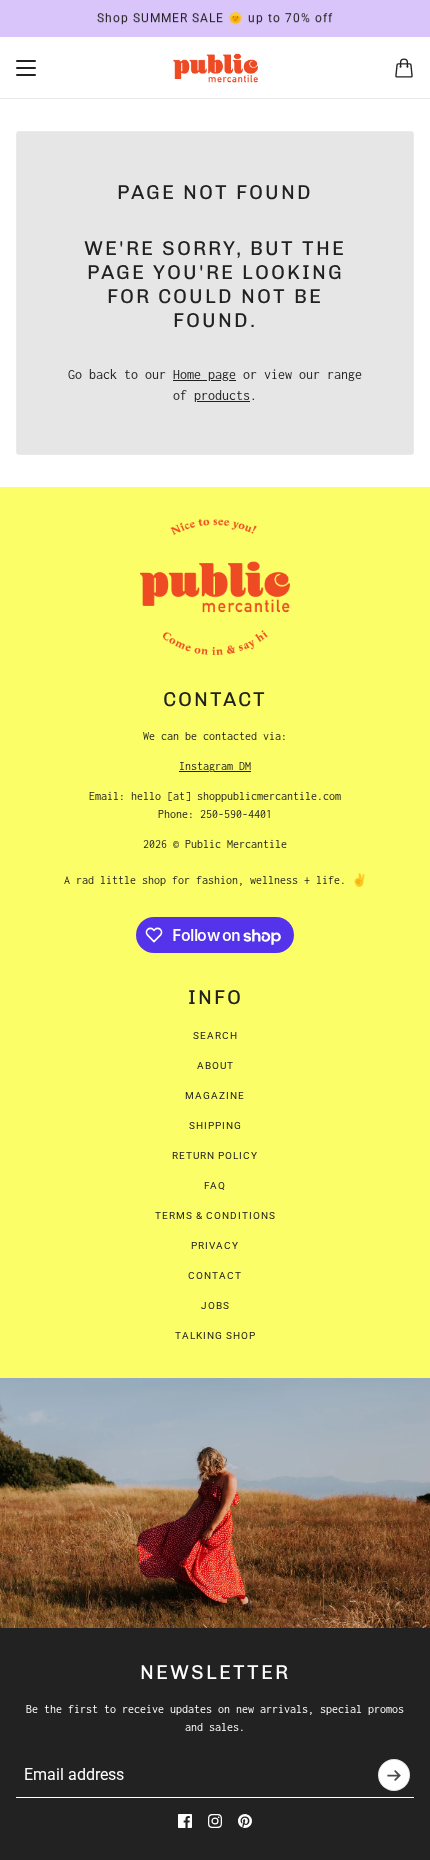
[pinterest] (245, 1821)
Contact (215, 1275)
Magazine (215, 1095)
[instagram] (215, 1821)
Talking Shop (215, 1335)
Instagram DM (215, 766)
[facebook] (185, 1821)
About (215, 1065)
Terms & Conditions (215, 1215)
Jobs (215, 1305)
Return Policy (215, 1155)
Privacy (215, 1245)
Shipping (215, 1125)
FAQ (215, 1185)
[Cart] (404, 68)
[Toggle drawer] (26, 68)
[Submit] (394, 1775)
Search (215, 1035)
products (222, 395)
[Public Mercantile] (215, 68)
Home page (204, 374)
